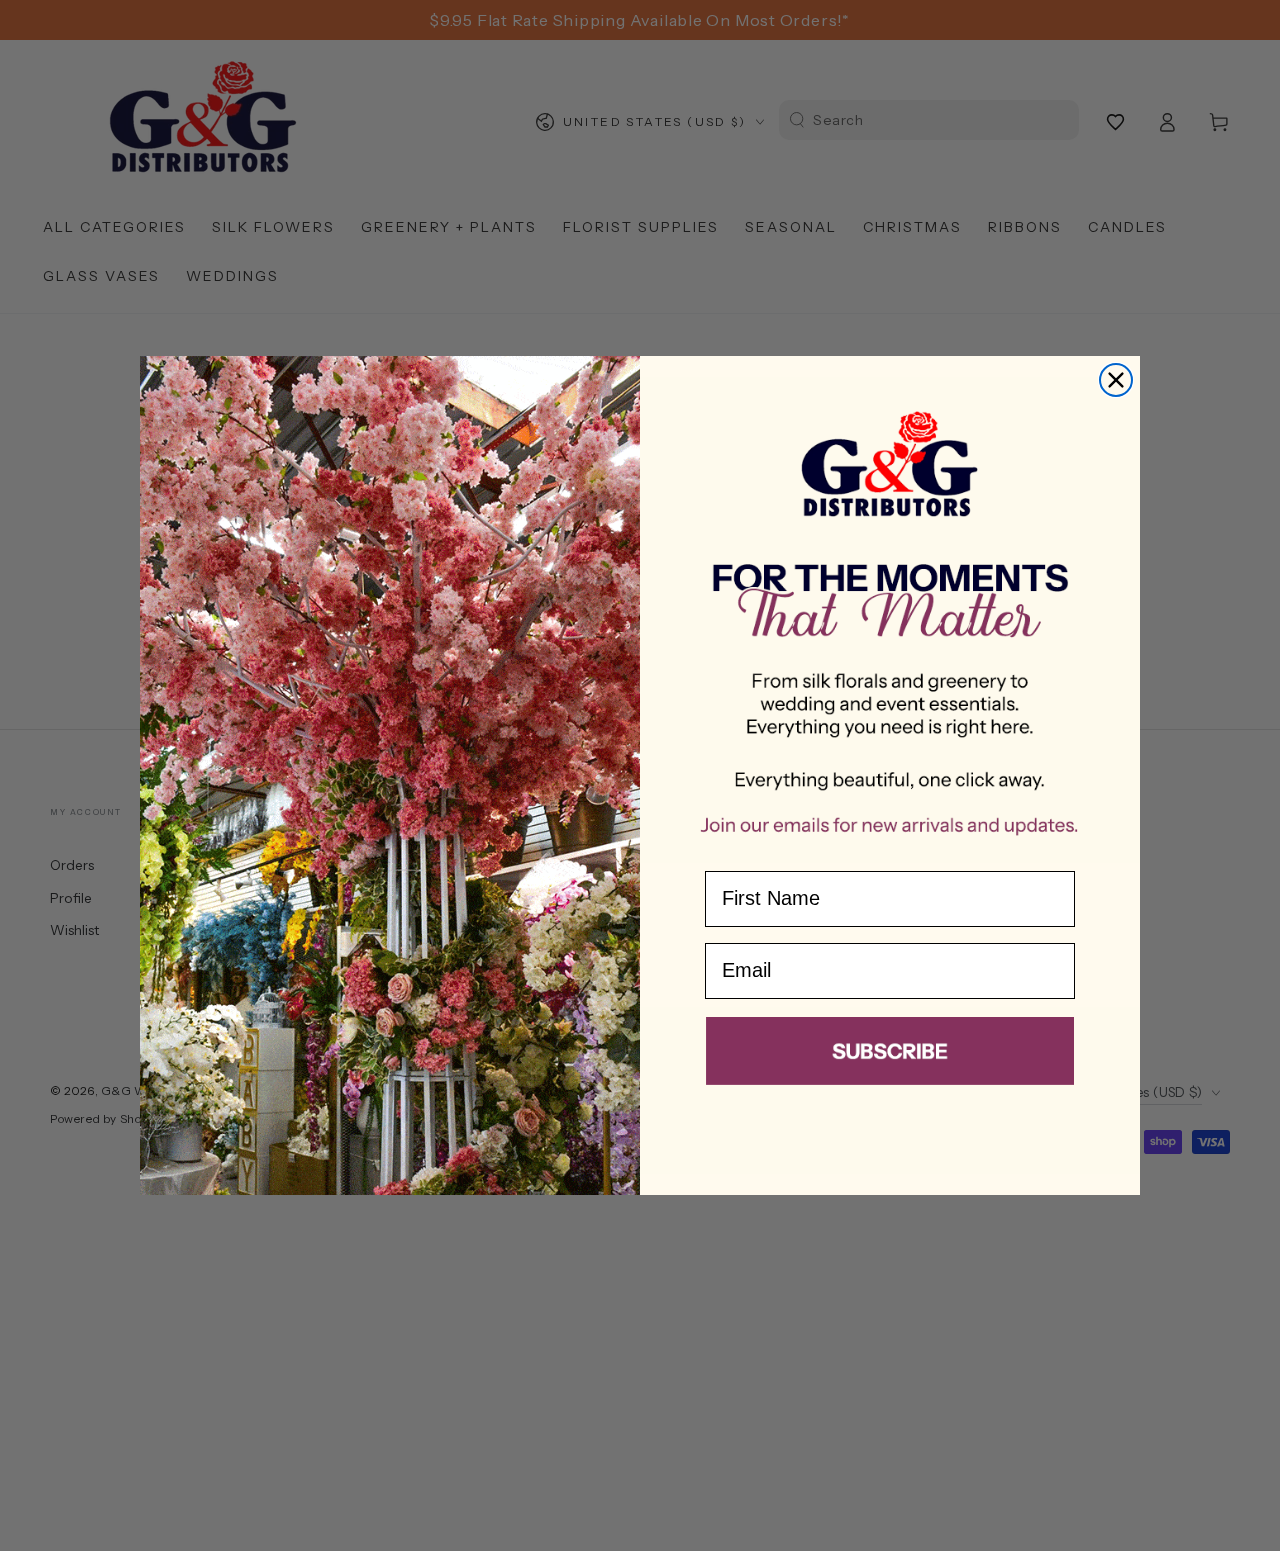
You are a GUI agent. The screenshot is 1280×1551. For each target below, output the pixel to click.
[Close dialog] (1116, 380)
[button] (890, 1055)
